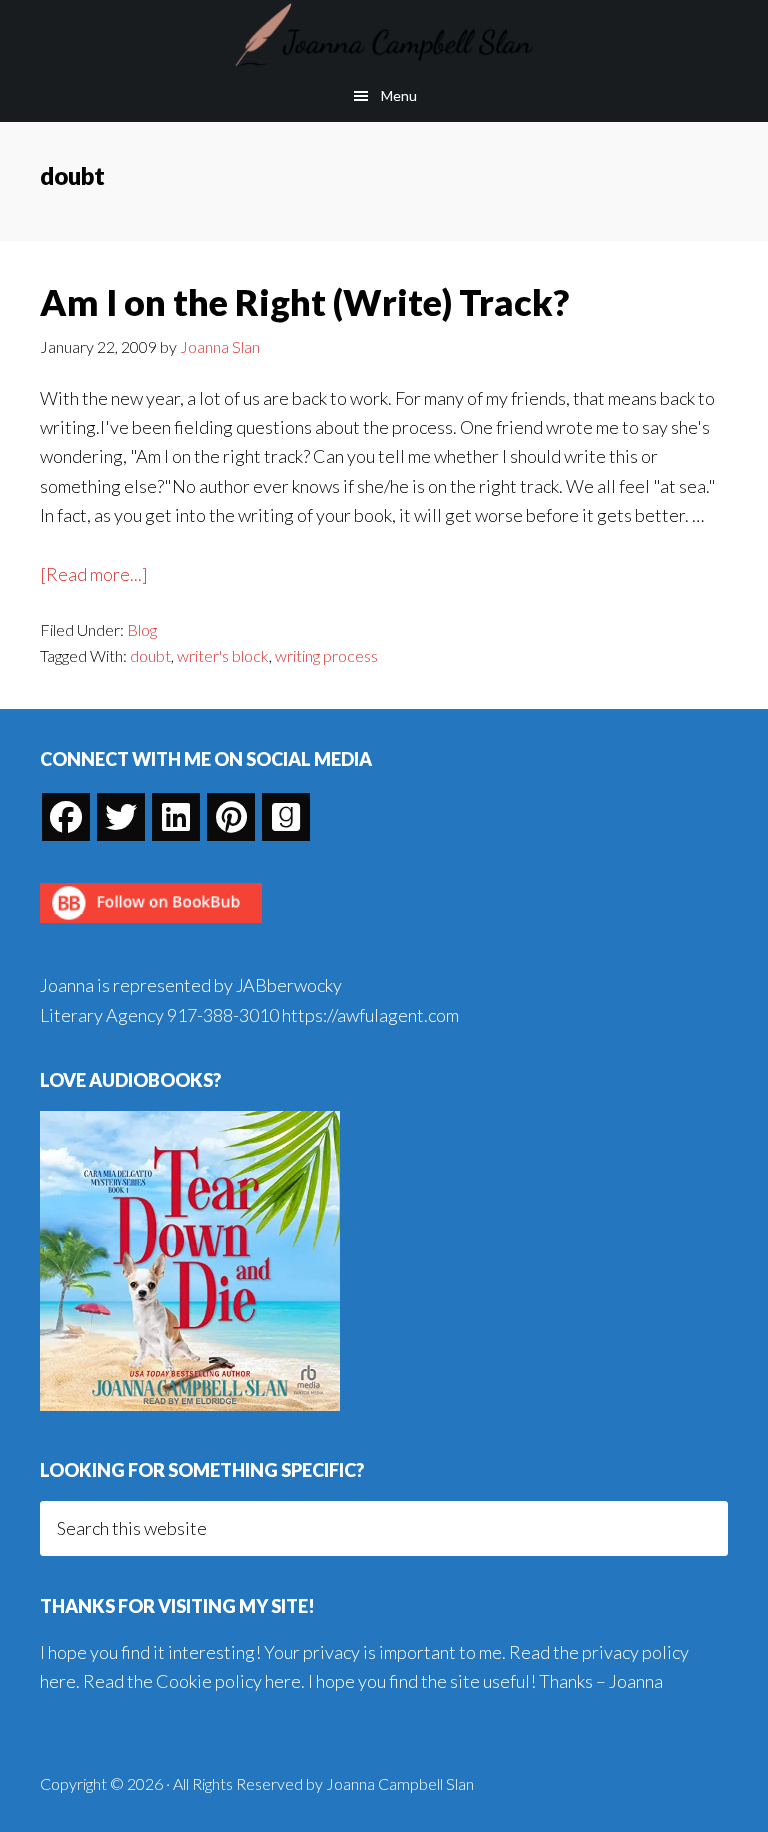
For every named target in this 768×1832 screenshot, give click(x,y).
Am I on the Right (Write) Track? (304, 302)
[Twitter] (121, 817)
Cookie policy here (228, 1681)
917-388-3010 (223, 1015)
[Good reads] (286, 817)
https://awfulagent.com (370, 1015)
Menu (399, 95)
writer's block (223, 655)
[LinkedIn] (176, 817)
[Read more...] (94, 575)
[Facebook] (66, 817)
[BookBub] (151, 928)
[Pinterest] (231, 817)
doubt (150, 655)
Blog (142, 629)
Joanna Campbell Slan (384, 35)
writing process (326, 655)
